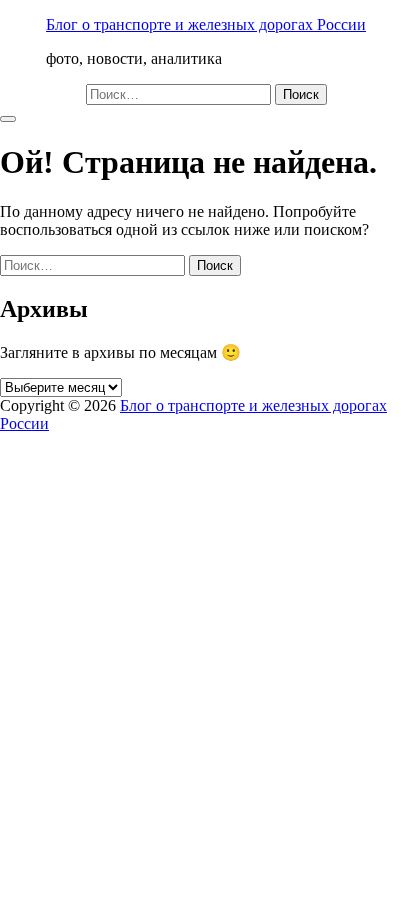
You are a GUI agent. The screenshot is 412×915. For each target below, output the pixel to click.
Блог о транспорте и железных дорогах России (206, 24)
